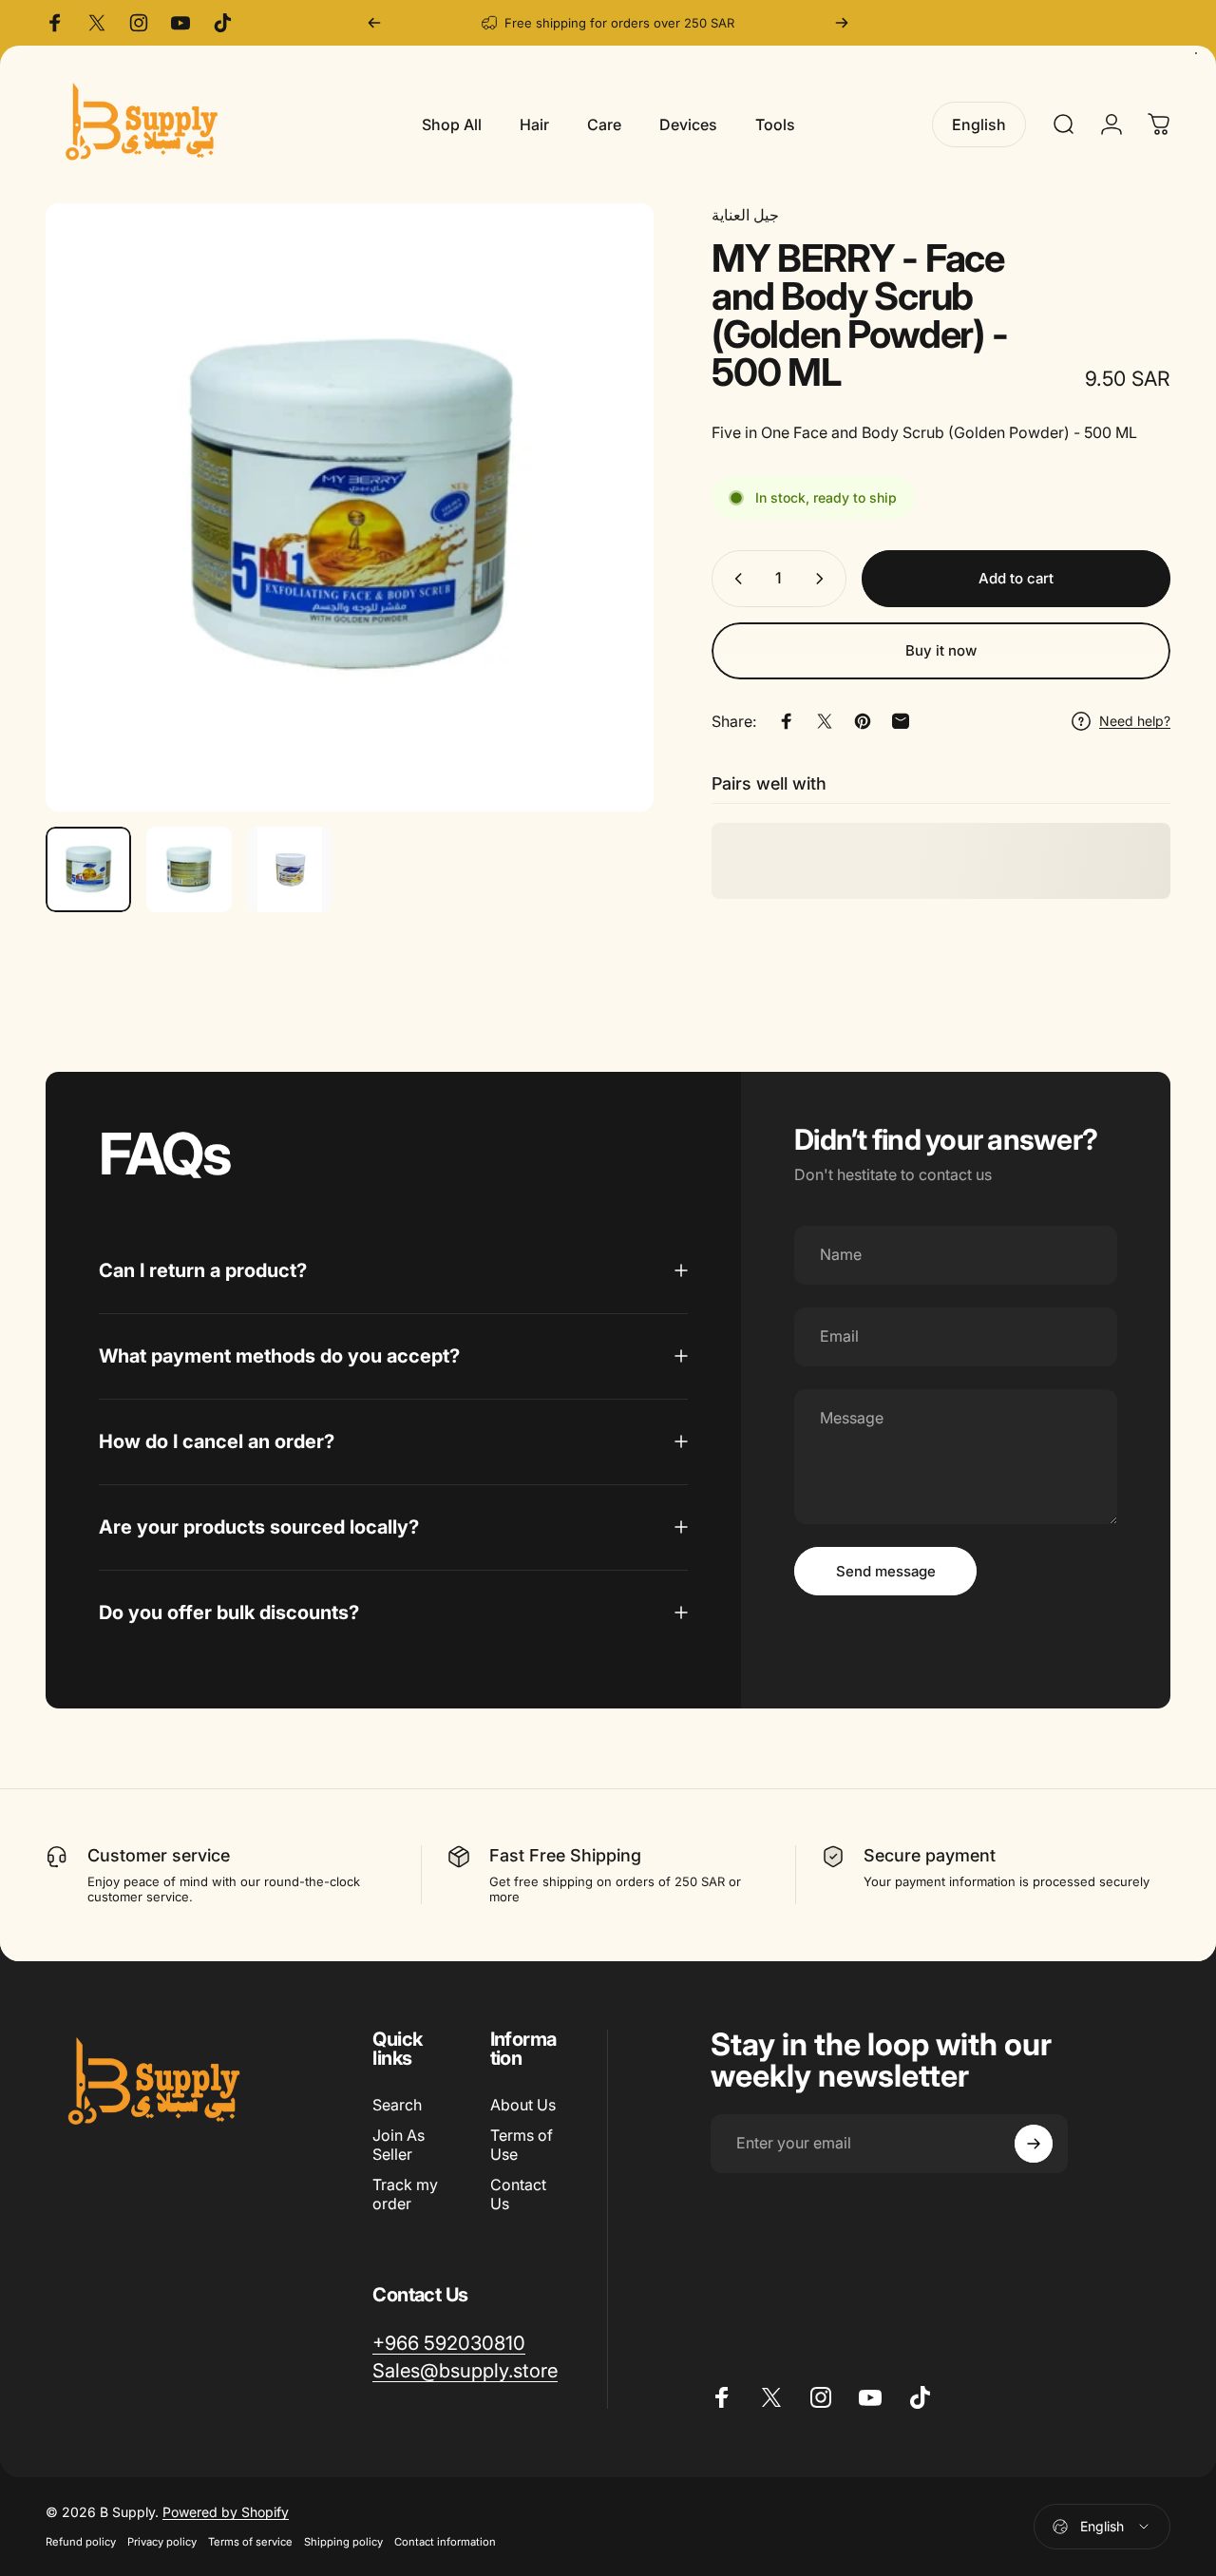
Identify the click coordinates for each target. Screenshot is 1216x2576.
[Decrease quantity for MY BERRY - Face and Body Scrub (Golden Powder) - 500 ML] (734, 579)
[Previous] (374, 23)
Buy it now (941, 650)
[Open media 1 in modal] (350, 507)
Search (397, 2105)
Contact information (445, 2543)
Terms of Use (522, 2145)
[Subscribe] (1034, 2144)
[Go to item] (88, 869)
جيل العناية (745, 215)
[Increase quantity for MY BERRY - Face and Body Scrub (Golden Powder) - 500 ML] (824, 579)
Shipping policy (343, 2543)
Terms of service (250, 2543)
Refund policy (81, 2543)
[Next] (842, 23)
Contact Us (518, 2194)
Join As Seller (399, 2145)
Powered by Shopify (226, 2513)
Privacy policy (162, 2543)
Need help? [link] (1135, 721)
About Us (523, 2105)
